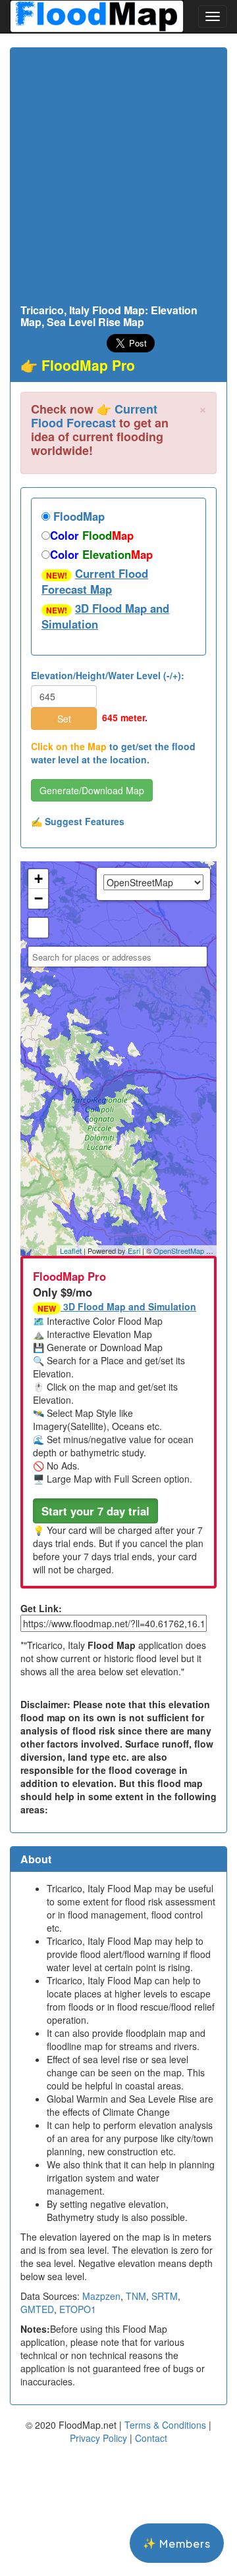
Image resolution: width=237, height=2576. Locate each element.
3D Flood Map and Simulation (105, 616)
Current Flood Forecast (94, 416)
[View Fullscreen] (38, 928)
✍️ (78, 821)
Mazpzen (101, 2296)
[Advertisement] (118, 179)
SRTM (165, 2296)
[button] (95, 1511)
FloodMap (77, 516)
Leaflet (71, 1251)
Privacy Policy (98, 2438)
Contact (151, 2438)
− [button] (39, 898)
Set (64, 719)
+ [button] (39, 879)
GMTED (37, 2309)
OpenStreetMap (179, 1251)
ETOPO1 (78, 2309)
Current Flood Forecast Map (95, 581)
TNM (136, 2296)
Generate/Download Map (92, 790)
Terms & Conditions (165, 2425)
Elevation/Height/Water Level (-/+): (108, 675)
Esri (134, 1251)
